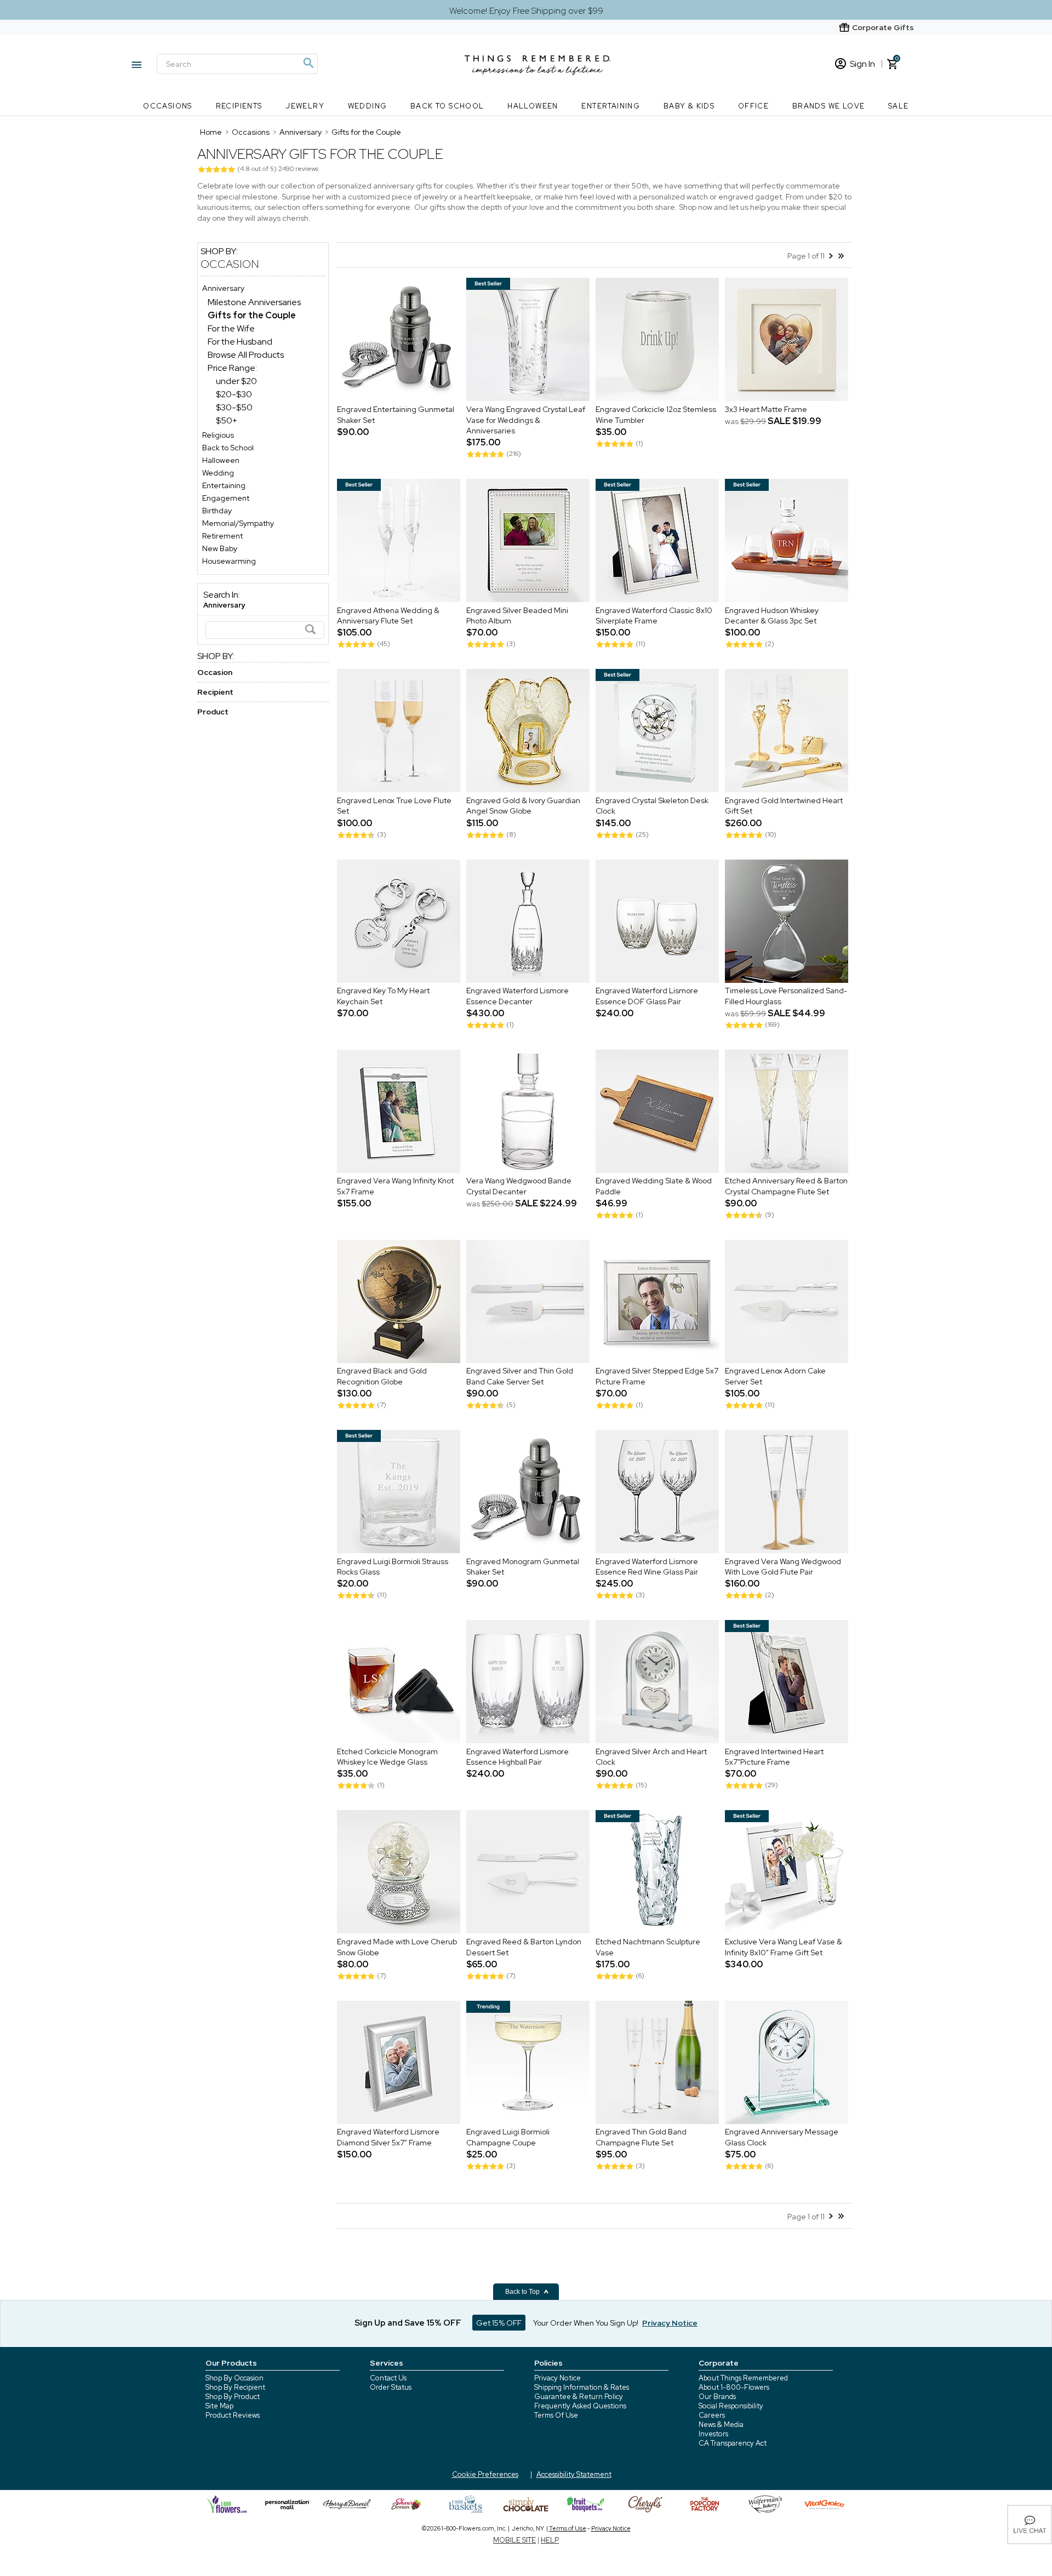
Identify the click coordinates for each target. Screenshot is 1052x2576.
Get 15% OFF (499, 2323)
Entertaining (611, 106)
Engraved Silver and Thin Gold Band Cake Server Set (520, 1377)
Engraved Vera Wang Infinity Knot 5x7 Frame (395, 1187)
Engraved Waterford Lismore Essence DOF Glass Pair (647, 997)
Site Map (219, 2406)
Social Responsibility (731, 2406)
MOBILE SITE (514, 2540)
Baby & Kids (689, 106)
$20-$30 (234, 394)
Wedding (368, 106)
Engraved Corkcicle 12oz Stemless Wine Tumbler (656, 415)
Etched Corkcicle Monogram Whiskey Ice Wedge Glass (387, 1757)
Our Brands (717, 2397)
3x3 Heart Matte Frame (766, 409)
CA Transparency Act (733, 2443)
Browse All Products (246, 355)
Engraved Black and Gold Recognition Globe (382, 1377)
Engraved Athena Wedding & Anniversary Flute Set (388, 616)
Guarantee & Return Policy (579, 2397)
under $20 (236, 381)
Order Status (391, 2387)
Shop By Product (233, 2397)
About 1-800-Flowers (734, 2387)
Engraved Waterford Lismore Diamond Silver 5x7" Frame (388, 2138)
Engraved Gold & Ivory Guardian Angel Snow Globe (523, 806)
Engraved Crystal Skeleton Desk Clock (652, 806)
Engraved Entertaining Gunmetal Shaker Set (396, 415)
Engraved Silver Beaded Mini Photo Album (517, 616)
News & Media (721, 2425)
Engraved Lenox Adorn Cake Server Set (775, 1377)
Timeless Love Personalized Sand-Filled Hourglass (786, 997)
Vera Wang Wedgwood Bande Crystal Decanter (519, 1187)
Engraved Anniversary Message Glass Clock (782, 2138)
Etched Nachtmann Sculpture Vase (648, 1947)
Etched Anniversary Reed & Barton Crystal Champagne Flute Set (786, 1187)
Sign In (862, 64)
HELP (550, 2540)
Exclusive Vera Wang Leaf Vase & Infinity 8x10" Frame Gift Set (784, 1947)
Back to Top (523, 2292)
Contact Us (388, 2378)
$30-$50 (234, 407)
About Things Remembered (743, 2378)
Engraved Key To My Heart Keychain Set (383, 997)
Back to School (447, 106)
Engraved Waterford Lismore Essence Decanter (518, 997)
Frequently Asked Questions (580, 2406)
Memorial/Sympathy (238, 523)
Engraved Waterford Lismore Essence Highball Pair (518, 1757)
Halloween (533, 106)
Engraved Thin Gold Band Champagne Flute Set (641, 2138)
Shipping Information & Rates (582, 2387)
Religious (218, 435)
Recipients (239, 106)
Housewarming (229, 561)
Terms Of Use (556, 2415)
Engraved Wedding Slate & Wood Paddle (654, 1187)
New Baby (220, 548)
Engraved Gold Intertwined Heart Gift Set (784, 806)
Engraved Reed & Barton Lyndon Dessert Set (524, 1947)
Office (753, 106)
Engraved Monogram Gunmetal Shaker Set (523, 1567)
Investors (713, 2434)
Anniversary (223, 288)
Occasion (230, 264)
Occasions (168, 106)
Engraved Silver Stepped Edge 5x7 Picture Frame (657, 1377)
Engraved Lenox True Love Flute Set (394, 806)
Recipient (215, 692)
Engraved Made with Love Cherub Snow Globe (397, 1947)
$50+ (227, 420)
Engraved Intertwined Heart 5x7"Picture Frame (774, 1757)
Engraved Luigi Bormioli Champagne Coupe (508, 2138)
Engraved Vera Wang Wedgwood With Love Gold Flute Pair (783, 1567)
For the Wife (231, 328)
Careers (712, 2415)
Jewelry (305, 106)
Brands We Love (829, 106)
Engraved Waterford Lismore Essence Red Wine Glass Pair (647, 1567)
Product (213, 712)
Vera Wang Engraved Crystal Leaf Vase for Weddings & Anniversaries (526, 420)
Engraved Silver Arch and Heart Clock (651, 1757)
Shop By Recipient (235, 2387)
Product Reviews (233, 2415)
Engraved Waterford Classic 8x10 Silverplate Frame (654, 616)
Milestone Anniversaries (254, 302)
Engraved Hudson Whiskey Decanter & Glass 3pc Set (772, 616)
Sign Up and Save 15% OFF (408, 2323)
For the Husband (240, 342)
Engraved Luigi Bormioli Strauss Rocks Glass (393, 1567)
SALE (899, 106)
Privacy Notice (558, 2378)
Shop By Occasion (235, 2378)
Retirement (222, 536)
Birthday (217, 511)
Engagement (226, 498)
